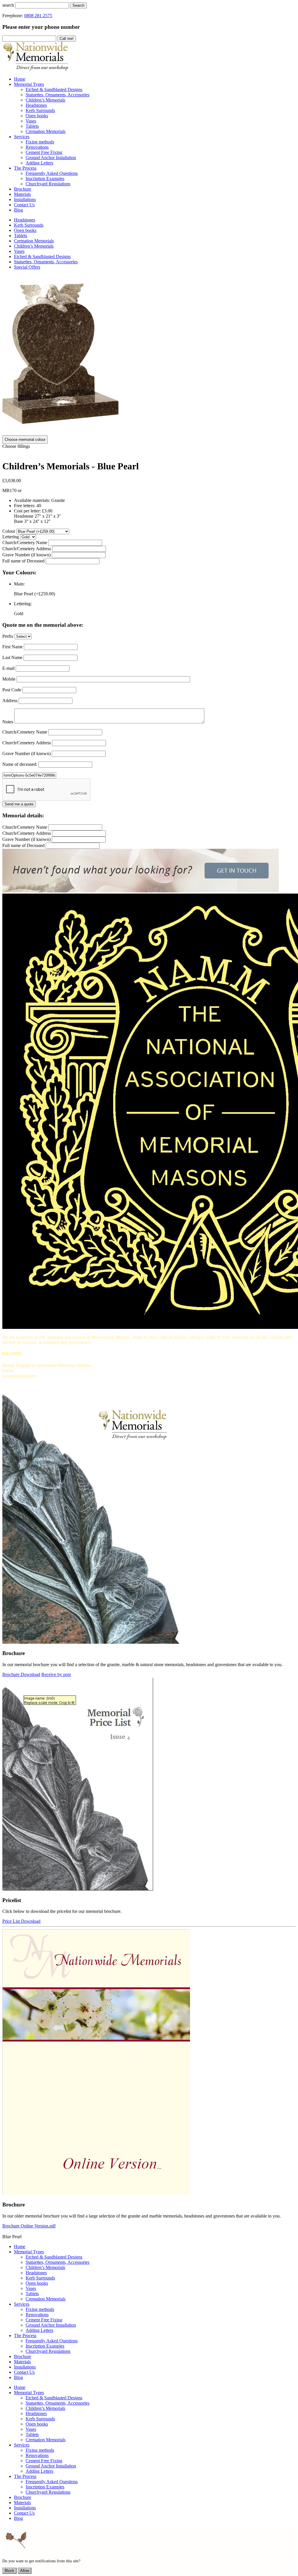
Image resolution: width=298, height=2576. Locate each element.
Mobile (9, 679)
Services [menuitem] (22, 137)
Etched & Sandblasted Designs (42, 256)
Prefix (8, 636)
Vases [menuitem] (31, 121)
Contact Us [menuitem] (24, 205)
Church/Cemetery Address (27, 549)
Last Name (12, 657)
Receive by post (56, 1674)
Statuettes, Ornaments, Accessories (46, 262)
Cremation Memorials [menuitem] (46, 131)
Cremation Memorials (34, 241)
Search (78, 5)
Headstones (25, 220)
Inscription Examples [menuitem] (45, 179)
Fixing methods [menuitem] (40, 142)
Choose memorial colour (25, 440)
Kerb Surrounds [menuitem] (40, 110)
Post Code (12, 690)
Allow (25, 2571)
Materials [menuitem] (22, 194)
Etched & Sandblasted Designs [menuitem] (54, 89)
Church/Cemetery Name (25, 543)
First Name (13, 647)
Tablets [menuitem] (32, 126)
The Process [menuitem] (25, 168)
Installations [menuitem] (25, 199)
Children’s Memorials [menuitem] (45, 100)
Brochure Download (21, 1674)
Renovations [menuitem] (37, 147)
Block (9, 2571)
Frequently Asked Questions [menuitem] (52, 173)
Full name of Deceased (23, 561)
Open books (25, 230)
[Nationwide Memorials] (36, 69)
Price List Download (21, 1921)
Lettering (11, 537)
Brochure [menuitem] (23, 189)
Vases (19, 251)
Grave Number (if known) (26, 555)
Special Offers (27, 267)
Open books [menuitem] (37, 116)
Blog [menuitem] (18, 210)
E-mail (8, 668)
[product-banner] (141, 891)
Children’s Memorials (34, 246)
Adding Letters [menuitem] (39, 163)
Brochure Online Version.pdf (29, 2226)
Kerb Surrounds (29, 225)
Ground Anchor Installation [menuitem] (51, 158)
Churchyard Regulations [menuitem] (48, 184)
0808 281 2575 (38, 16)
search (8, 5)
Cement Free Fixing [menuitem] (44, 152)
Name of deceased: (20, 764)
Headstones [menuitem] (36, 105)
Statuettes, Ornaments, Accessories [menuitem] (57, 95)
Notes (8, 722)
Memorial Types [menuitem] (29, 84)
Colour (9, 531)
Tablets (21, 236)
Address (10, 701)
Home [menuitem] (20, 79)
